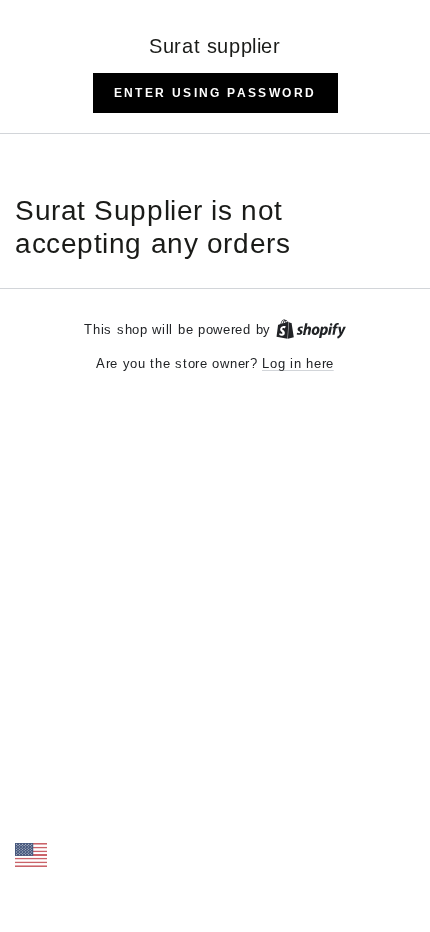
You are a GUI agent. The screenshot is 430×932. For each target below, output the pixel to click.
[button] (215, 93)
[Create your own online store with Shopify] (311, 329)
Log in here (298, 363)
